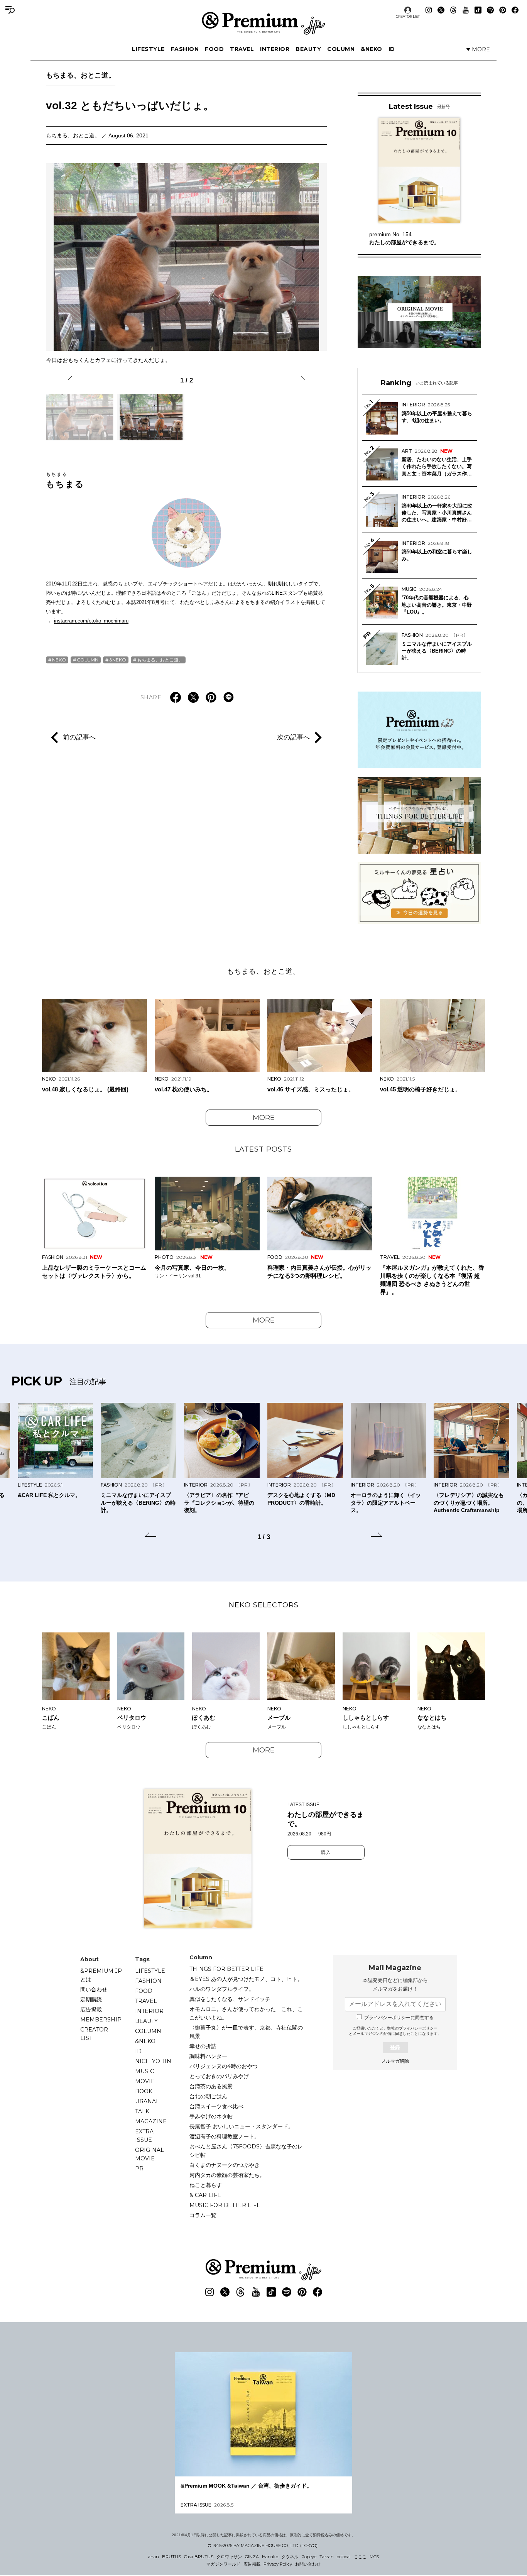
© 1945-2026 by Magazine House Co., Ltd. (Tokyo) (263, 2546)
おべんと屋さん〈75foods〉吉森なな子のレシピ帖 (246, 2151)
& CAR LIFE (205, 2195)
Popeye (309, 2557)
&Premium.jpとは (101, 1975)
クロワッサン (229, 2557)
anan (154, 2557)
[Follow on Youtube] (466, 10)
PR (139, 2168)
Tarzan (327, 2557)
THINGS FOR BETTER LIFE (226, 1969)
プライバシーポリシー (418, 2028)
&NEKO (372, 49)
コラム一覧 (203, 2215)
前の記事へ (79, 737)
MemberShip (101, 2020)
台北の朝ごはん (208, 2096)
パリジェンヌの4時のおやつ (224, 2066)
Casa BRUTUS (199, 2557)
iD (392, 49)
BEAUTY (308, 49)
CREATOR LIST (408, 16)
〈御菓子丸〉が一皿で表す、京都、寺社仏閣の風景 (246, 2032)
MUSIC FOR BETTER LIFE (225, 2205)
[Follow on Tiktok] (478, 10)
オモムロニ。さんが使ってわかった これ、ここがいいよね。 (246, 2013)
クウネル (290, 2557)
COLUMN (341, 49)
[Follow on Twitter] (441, 10)
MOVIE (145, 2081)
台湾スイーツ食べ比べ (216, 2106)
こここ (360, 2557)
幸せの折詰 (203, 2046)
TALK (142, 2111)
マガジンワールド (223, 2564)
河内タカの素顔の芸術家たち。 (227, 2175)
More (264, 1118)
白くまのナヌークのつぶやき (225, 2165)
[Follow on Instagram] (429, 10)
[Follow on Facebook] (515, 10)
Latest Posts (263, 1149)
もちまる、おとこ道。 (81, 75)
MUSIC (144, 2071)
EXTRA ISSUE (144, 2136)
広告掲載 (91, 2009)
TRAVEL (242, 49)
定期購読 (91, 1999)
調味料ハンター (208, 2056)
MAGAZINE (151, 2121)
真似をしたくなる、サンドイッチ (230, 1999)
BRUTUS (171, 2557)
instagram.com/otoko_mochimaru (91, 621)
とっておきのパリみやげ (219, 2076)
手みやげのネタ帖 (211, 2116)
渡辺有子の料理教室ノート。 (225, 2136)
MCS (374, 2557)
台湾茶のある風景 (211, 2086)
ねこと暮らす (206, 2185)
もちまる (65, 480)
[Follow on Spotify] (490, 10)
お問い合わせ (308, 2564)
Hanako (270, 2557)
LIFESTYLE (148, 49)
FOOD (214, 49)
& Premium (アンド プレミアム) (263, 23)
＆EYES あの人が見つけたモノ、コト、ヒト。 (246, 1979)
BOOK (144, 2091)
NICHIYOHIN (153, 2061)
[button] (73, 379)
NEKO (59, 660)
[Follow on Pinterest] (503, 10)
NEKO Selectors (264, 1605)
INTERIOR (275, 49)
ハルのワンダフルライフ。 (222, 1989)
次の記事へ (293, 737)
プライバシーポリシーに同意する (399, 2018)
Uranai (146, 2101)
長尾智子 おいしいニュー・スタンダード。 (242, 2126)
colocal (344, 2557)
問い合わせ (94, 1989)
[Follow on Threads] (453, 10)
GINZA (252, 2557)
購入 (326, 1852)
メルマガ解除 (395, 2061)
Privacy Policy (278, 2564)
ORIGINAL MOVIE (149, 2154)
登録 (395, 2047)
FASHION (185, 49)
